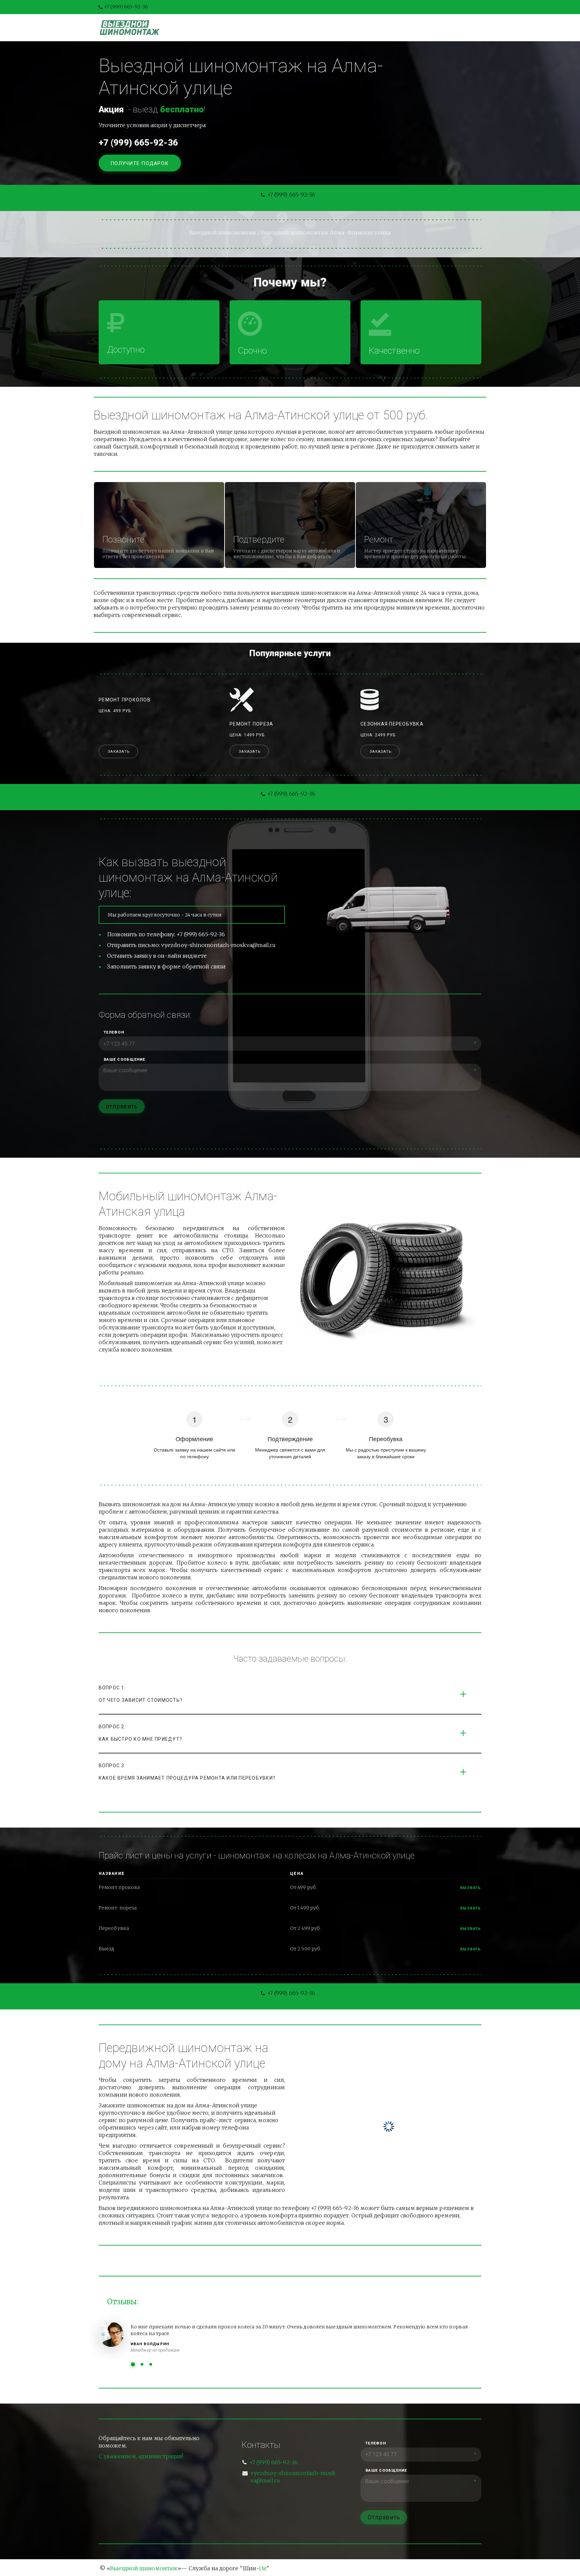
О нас (332, 28)
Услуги (272, 28)
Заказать (119, 752)
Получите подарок (140, 163)
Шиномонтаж (227, 28)
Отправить (384, 2517)
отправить (122, 1106)
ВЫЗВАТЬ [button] (471, 1908)
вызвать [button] (471, 1888)
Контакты (369, 28)
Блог (303, 28)
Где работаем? (420, 28)
